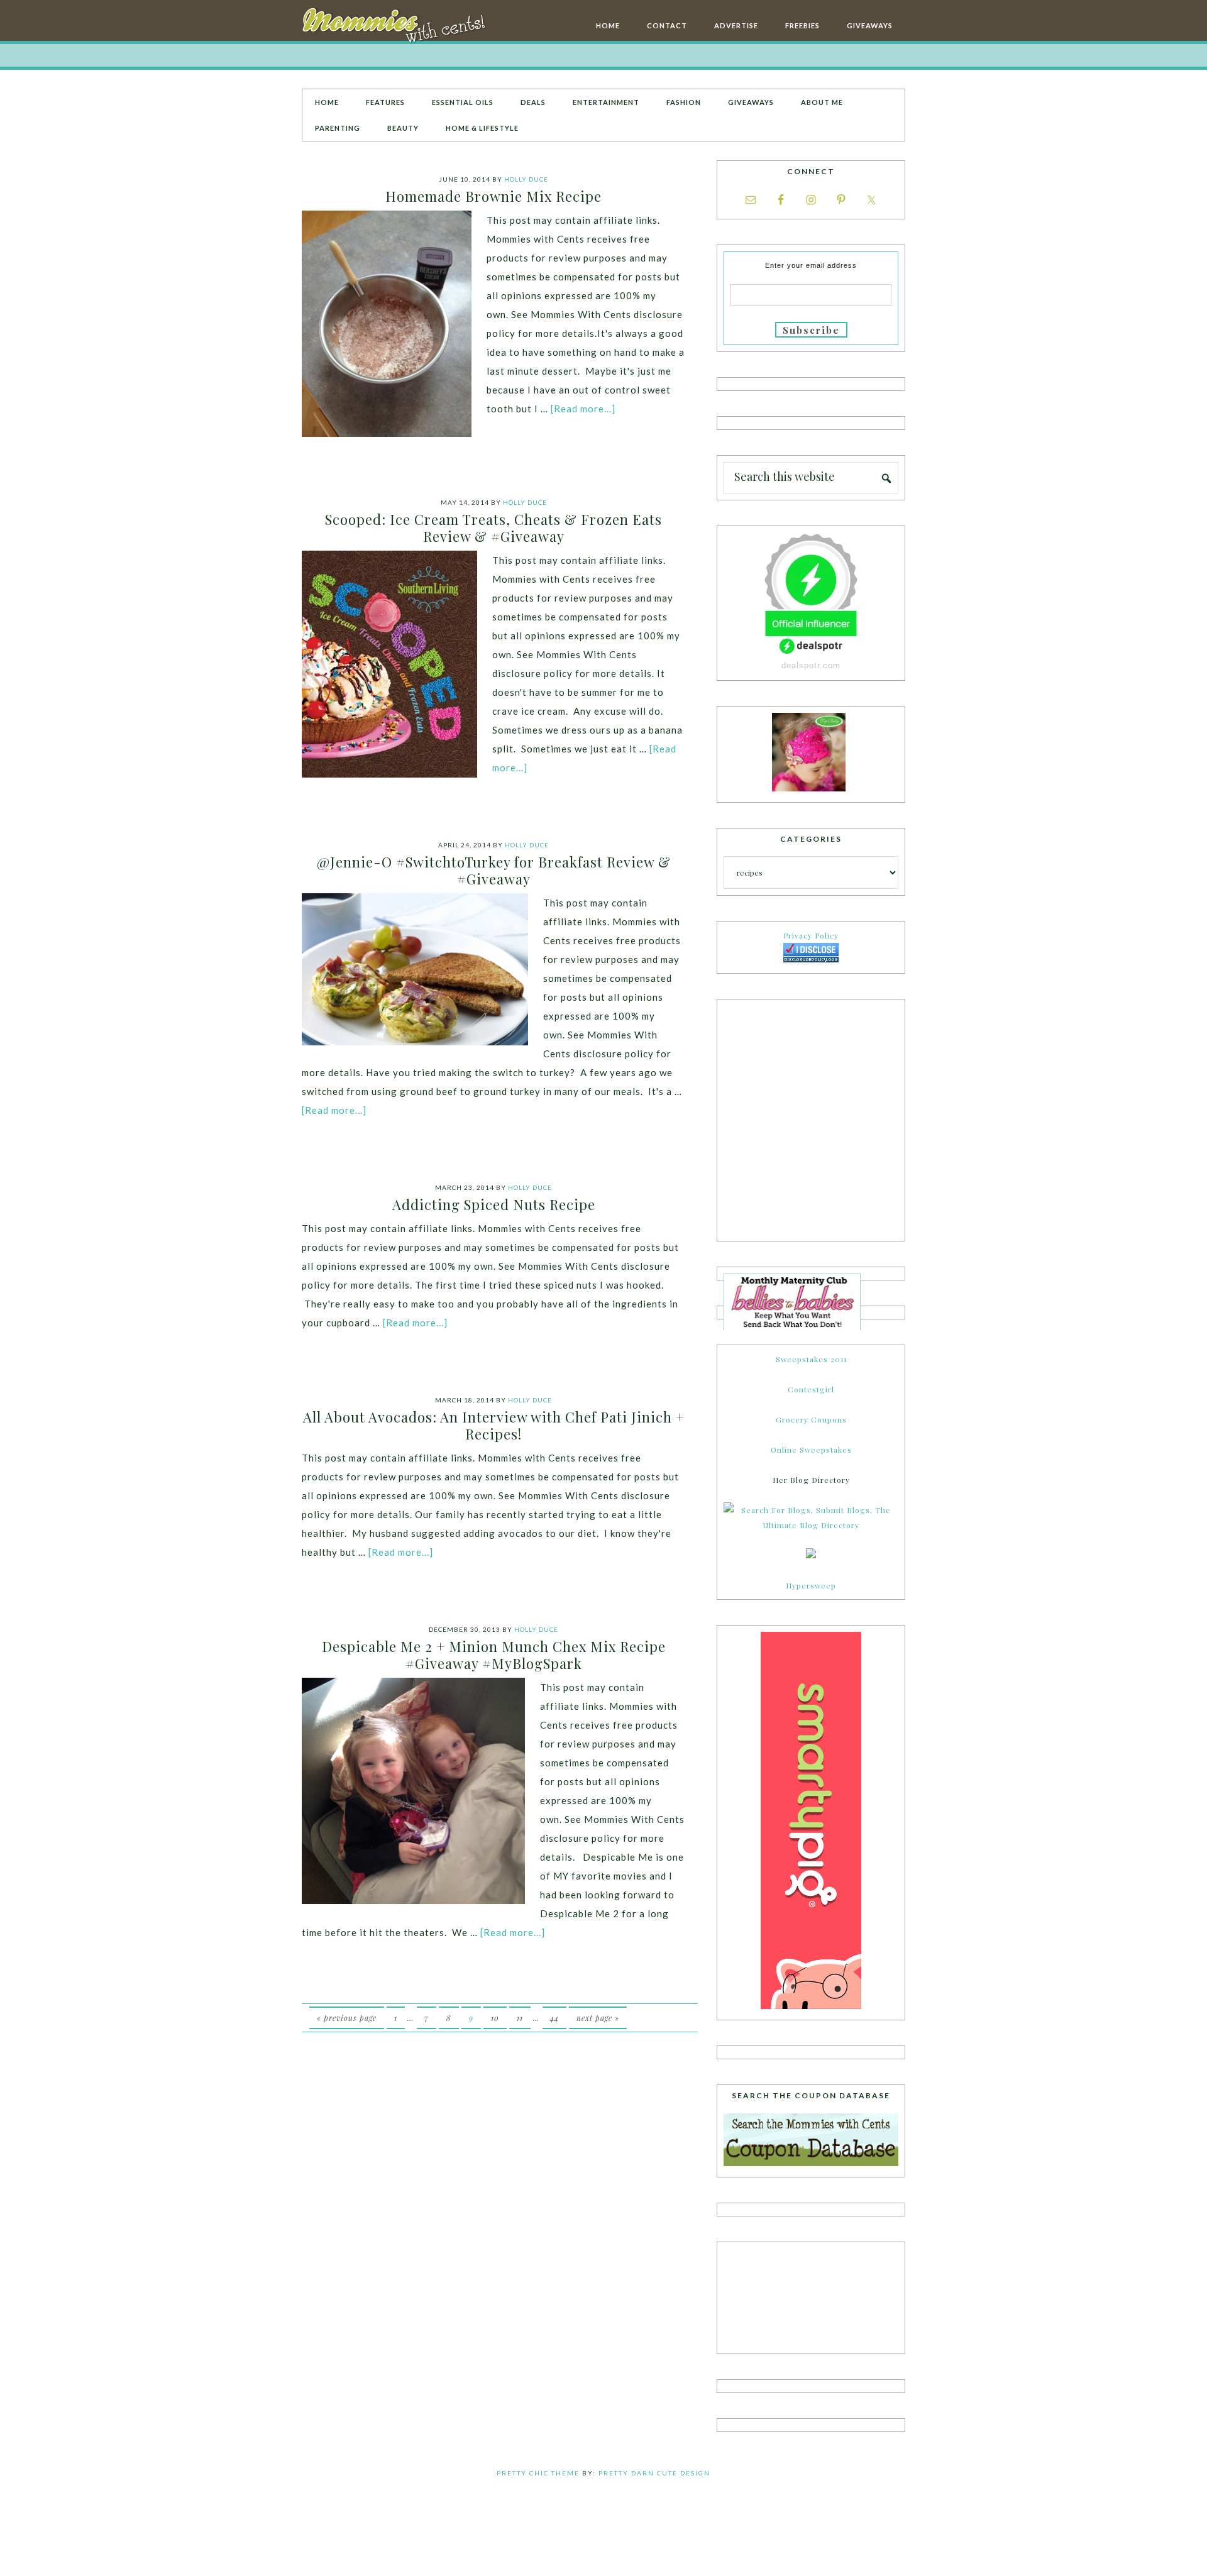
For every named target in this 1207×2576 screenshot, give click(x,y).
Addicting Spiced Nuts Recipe (494, 1204)
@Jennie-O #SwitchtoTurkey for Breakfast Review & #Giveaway (494, 870)
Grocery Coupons (811, 1419)
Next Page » (598, 2018)
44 (554, 2018)
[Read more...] (583, 409)
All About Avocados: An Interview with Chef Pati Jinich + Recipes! (494, 1425)
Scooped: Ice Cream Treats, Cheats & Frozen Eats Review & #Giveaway (493, 527)
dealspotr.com (811, 665)
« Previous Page (347, 2018)
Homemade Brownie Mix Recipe (493, 196)
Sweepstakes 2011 (811, 1359)
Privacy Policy (811, 935)
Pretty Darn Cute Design (654, 2473)
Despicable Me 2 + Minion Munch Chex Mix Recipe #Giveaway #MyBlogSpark (494, 1654)
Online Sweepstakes (811, 1450)
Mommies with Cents (396, 28)
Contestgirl (811, 1389)
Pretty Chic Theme (538, 2473)
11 (520, 2018)
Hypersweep (811, 1585)
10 (495, 2018)
